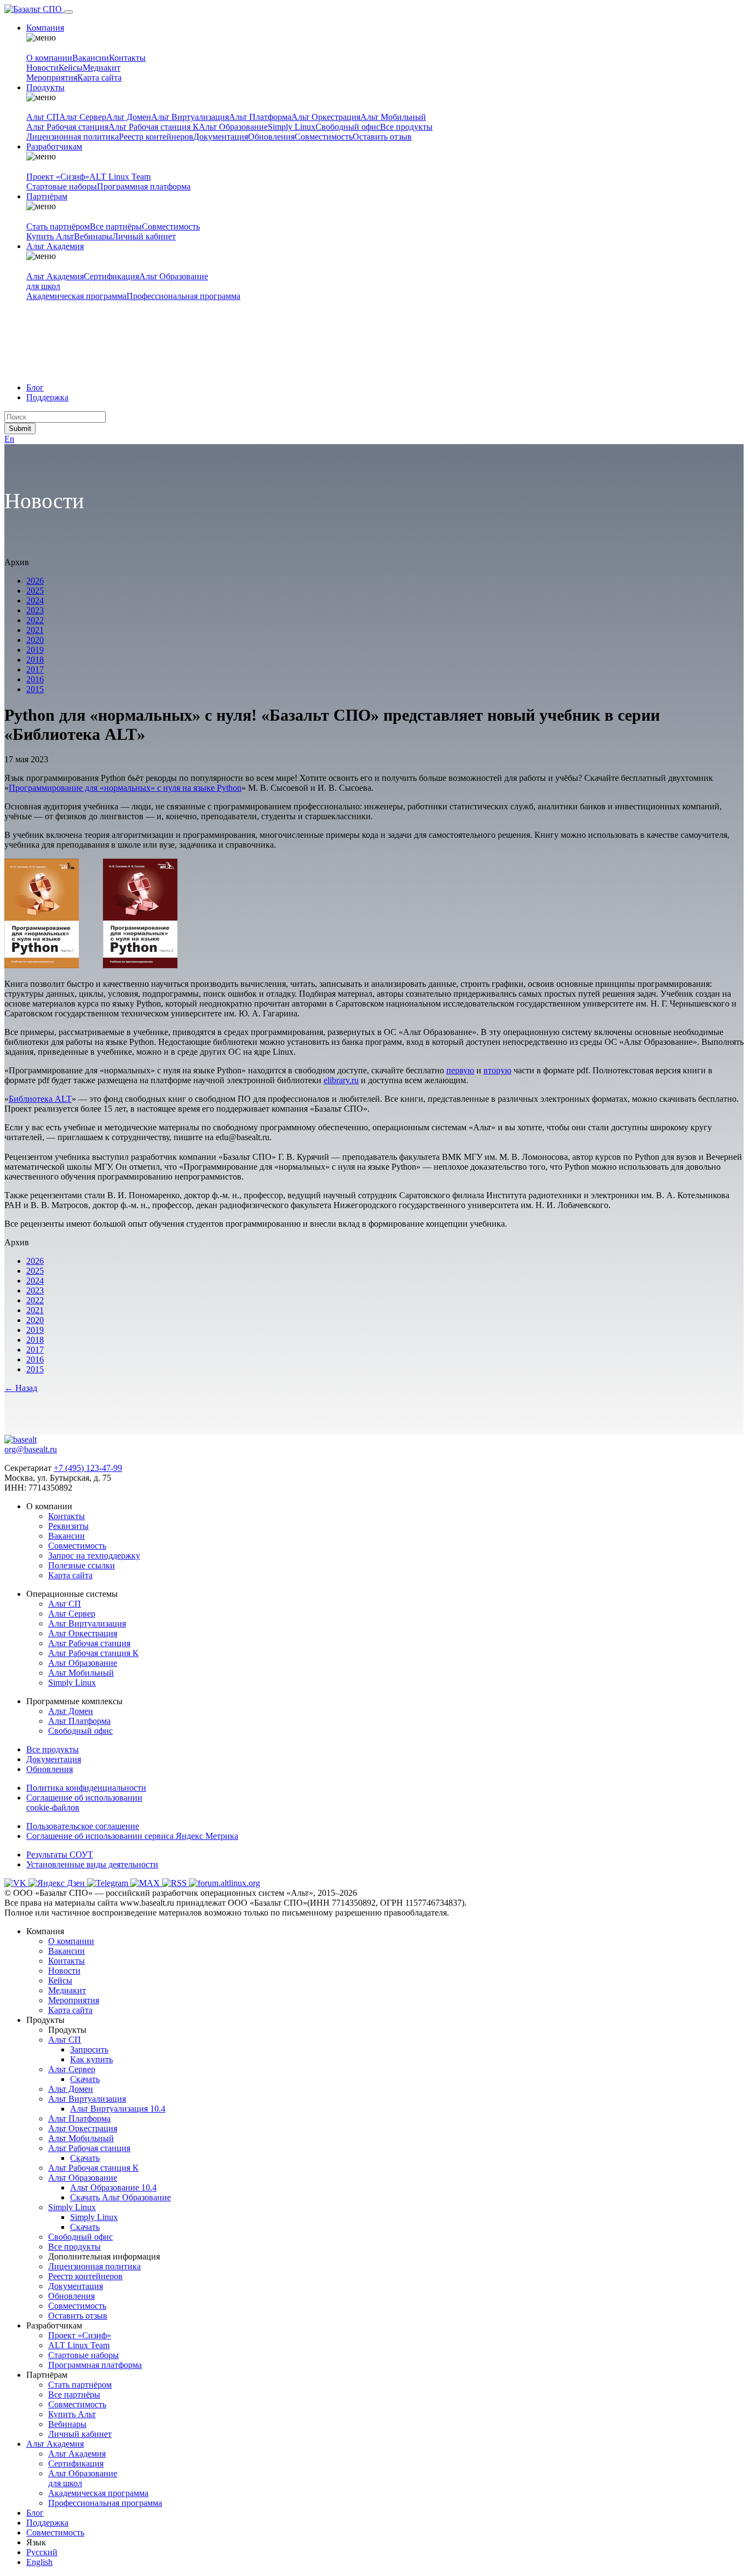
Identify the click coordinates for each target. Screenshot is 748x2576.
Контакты (127, 58)
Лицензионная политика (73, 137)
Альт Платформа (260, 117)
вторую (497, 1070)
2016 (35, 679)
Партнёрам (47, 196)
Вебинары (93, 236)
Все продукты (406, 127)
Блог (35, 387)
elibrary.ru (341, 1080)
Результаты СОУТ (60, 1855)
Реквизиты (68, 1526)
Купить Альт (50, 236)
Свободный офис (348, 127)
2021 (35, 630)
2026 (35, 581)
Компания (45, 28)
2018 (35, 660)
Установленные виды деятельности (92, 1864)
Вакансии (91, 58)
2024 (35, 600)
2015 (35, 689)
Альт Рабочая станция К (154, 127)
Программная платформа (144, 186)
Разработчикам (54, 146)
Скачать (85, 2079)
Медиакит (102, 68)
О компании (49, 58)
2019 (35, 650)
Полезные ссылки (82, 1565)
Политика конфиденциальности (86, 1788)
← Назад (21, 1388)
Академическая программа (76, 296)
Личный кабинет (144, 236)
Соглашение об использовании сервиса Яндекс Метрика (132, 1836)
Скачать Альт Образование (120, 2197)
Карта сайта (99, 77)
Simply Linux (292, 127)
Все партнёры (116, 226)
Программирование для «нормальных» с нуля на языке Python (125, 788)
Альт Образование (233, 127)
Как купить (91, 2059)
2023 (35, 610)
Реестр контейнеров (156, 137)
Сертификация (111, 276)
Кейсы (71, 68)
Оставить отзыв (382, 137)
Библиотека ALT (40, 1099)
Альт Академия (55, 246)
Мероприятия (52, 77)
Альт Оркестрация (326, 117)
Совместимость (324, 137)
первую (460, 1070)
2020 (35, 640)
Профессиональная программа (183, 296)
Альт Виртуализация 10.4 (118, 2109)
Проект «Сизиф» (58, 177)
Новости (42, 68)
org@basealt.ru (31, 1449)
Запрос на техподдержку (94, 1556)
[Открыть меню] (68, 12)
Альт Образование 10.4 (113, 2187)
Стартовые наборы (62, 186)
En (9, 439)
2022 (35, 620)
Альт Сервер (83, 117)
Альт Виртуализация (190, 117)
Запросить (89, 2049)
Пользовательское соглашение (83, 1826)
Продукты (45, 87)
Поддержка (47, 397)
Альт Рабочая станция (67, 127)
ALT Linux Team (120, 177)
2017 (35, 669)
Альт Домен (129, 117)
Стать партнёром (58, 226)
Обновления (271, 137)
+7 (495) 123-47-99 (88, 1468)
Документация (221, 137)
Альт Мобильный (393, 117)
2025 (35, 591)
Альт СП (43, 117)
